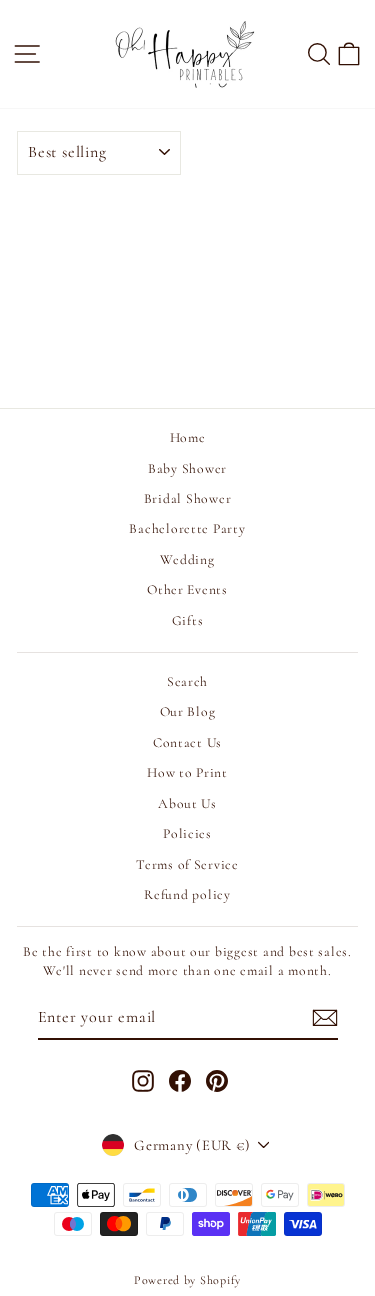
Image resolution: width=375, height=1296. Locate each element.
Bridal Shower (188, 498)
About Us (187, 803)
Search (187, 681)
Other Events (187, 589)
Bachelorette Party (187, 528)
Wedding (187, 559)
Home (188, 437)
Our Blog (188, 711)
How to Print (187, 772)
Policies (187, 833)
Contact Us (187, 742)
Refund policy (187, 894)
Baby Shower (187, 468)
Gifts (188, 620)
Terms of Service (187, 864)
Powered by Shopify (187, 1280)
